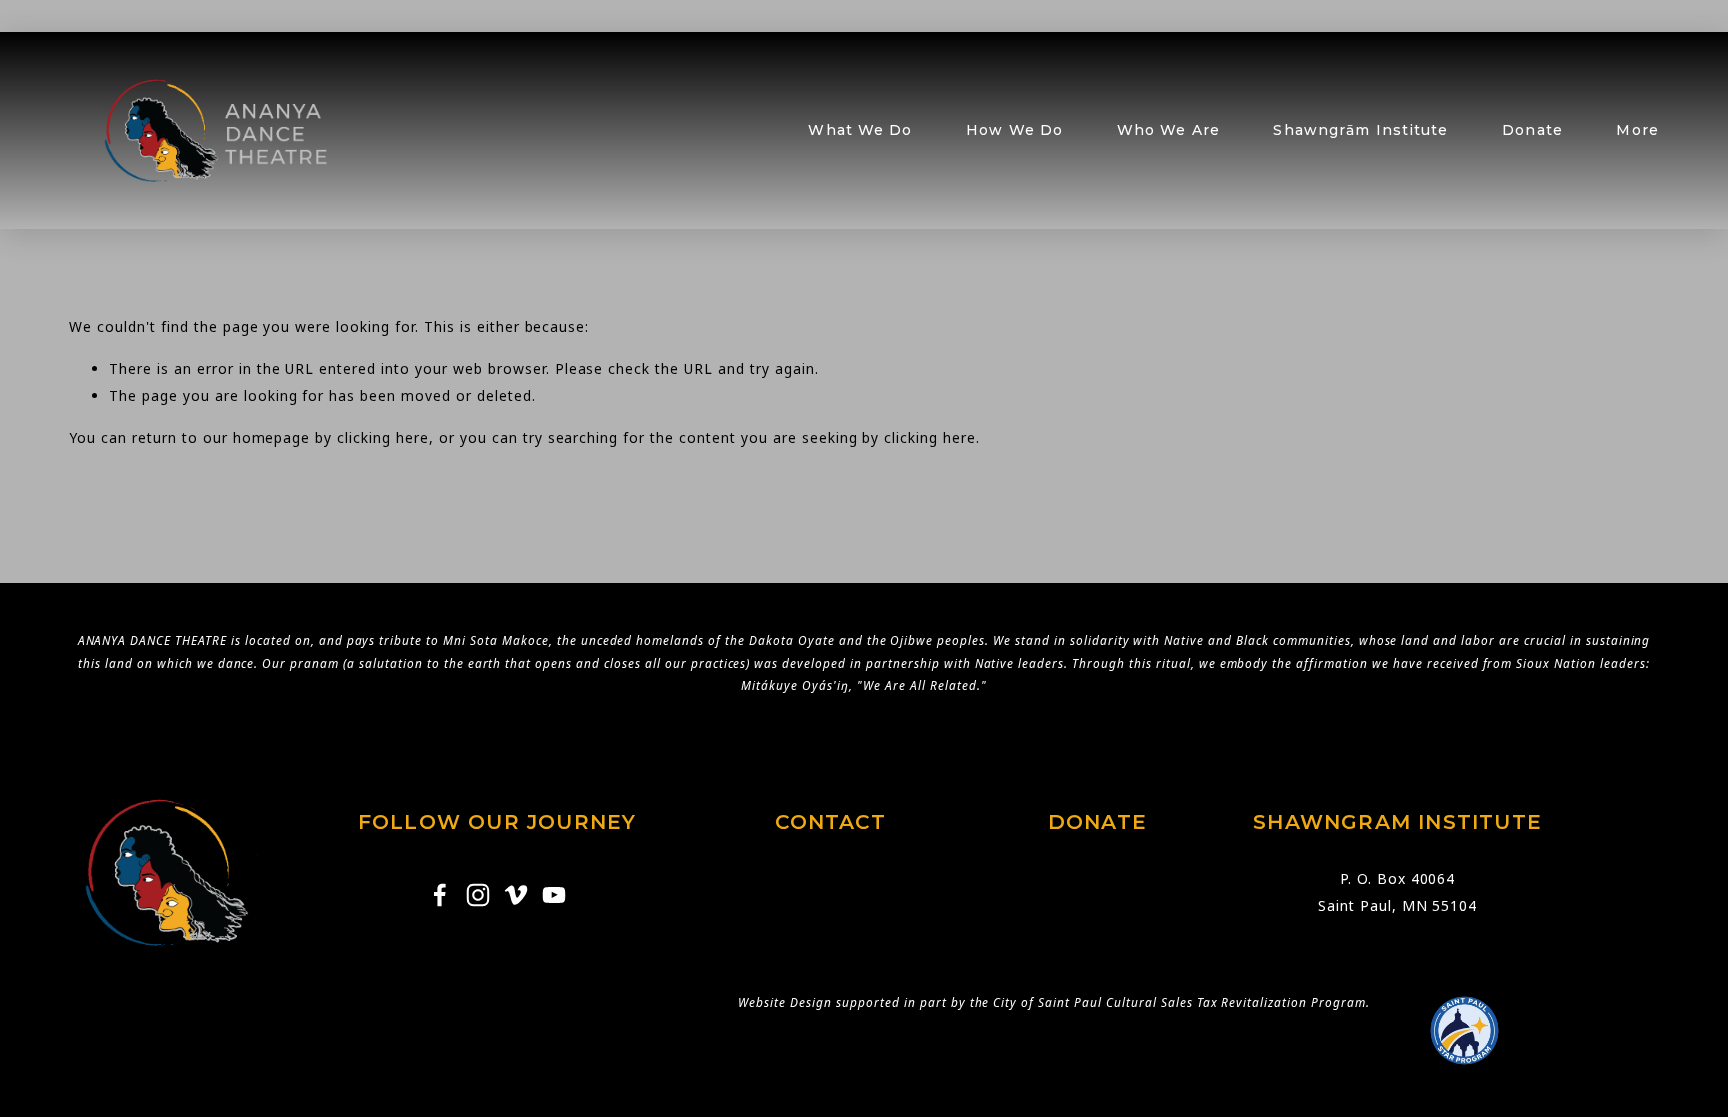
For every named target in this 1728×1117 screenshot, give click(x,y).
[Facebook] (440, 895)
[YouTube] (554, 895)
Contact (830, 822)
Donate (1532, 130)
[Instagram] (478, 895)
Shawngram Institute (1397, 822)
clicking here (383, 437)
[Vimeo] (516, 895)
